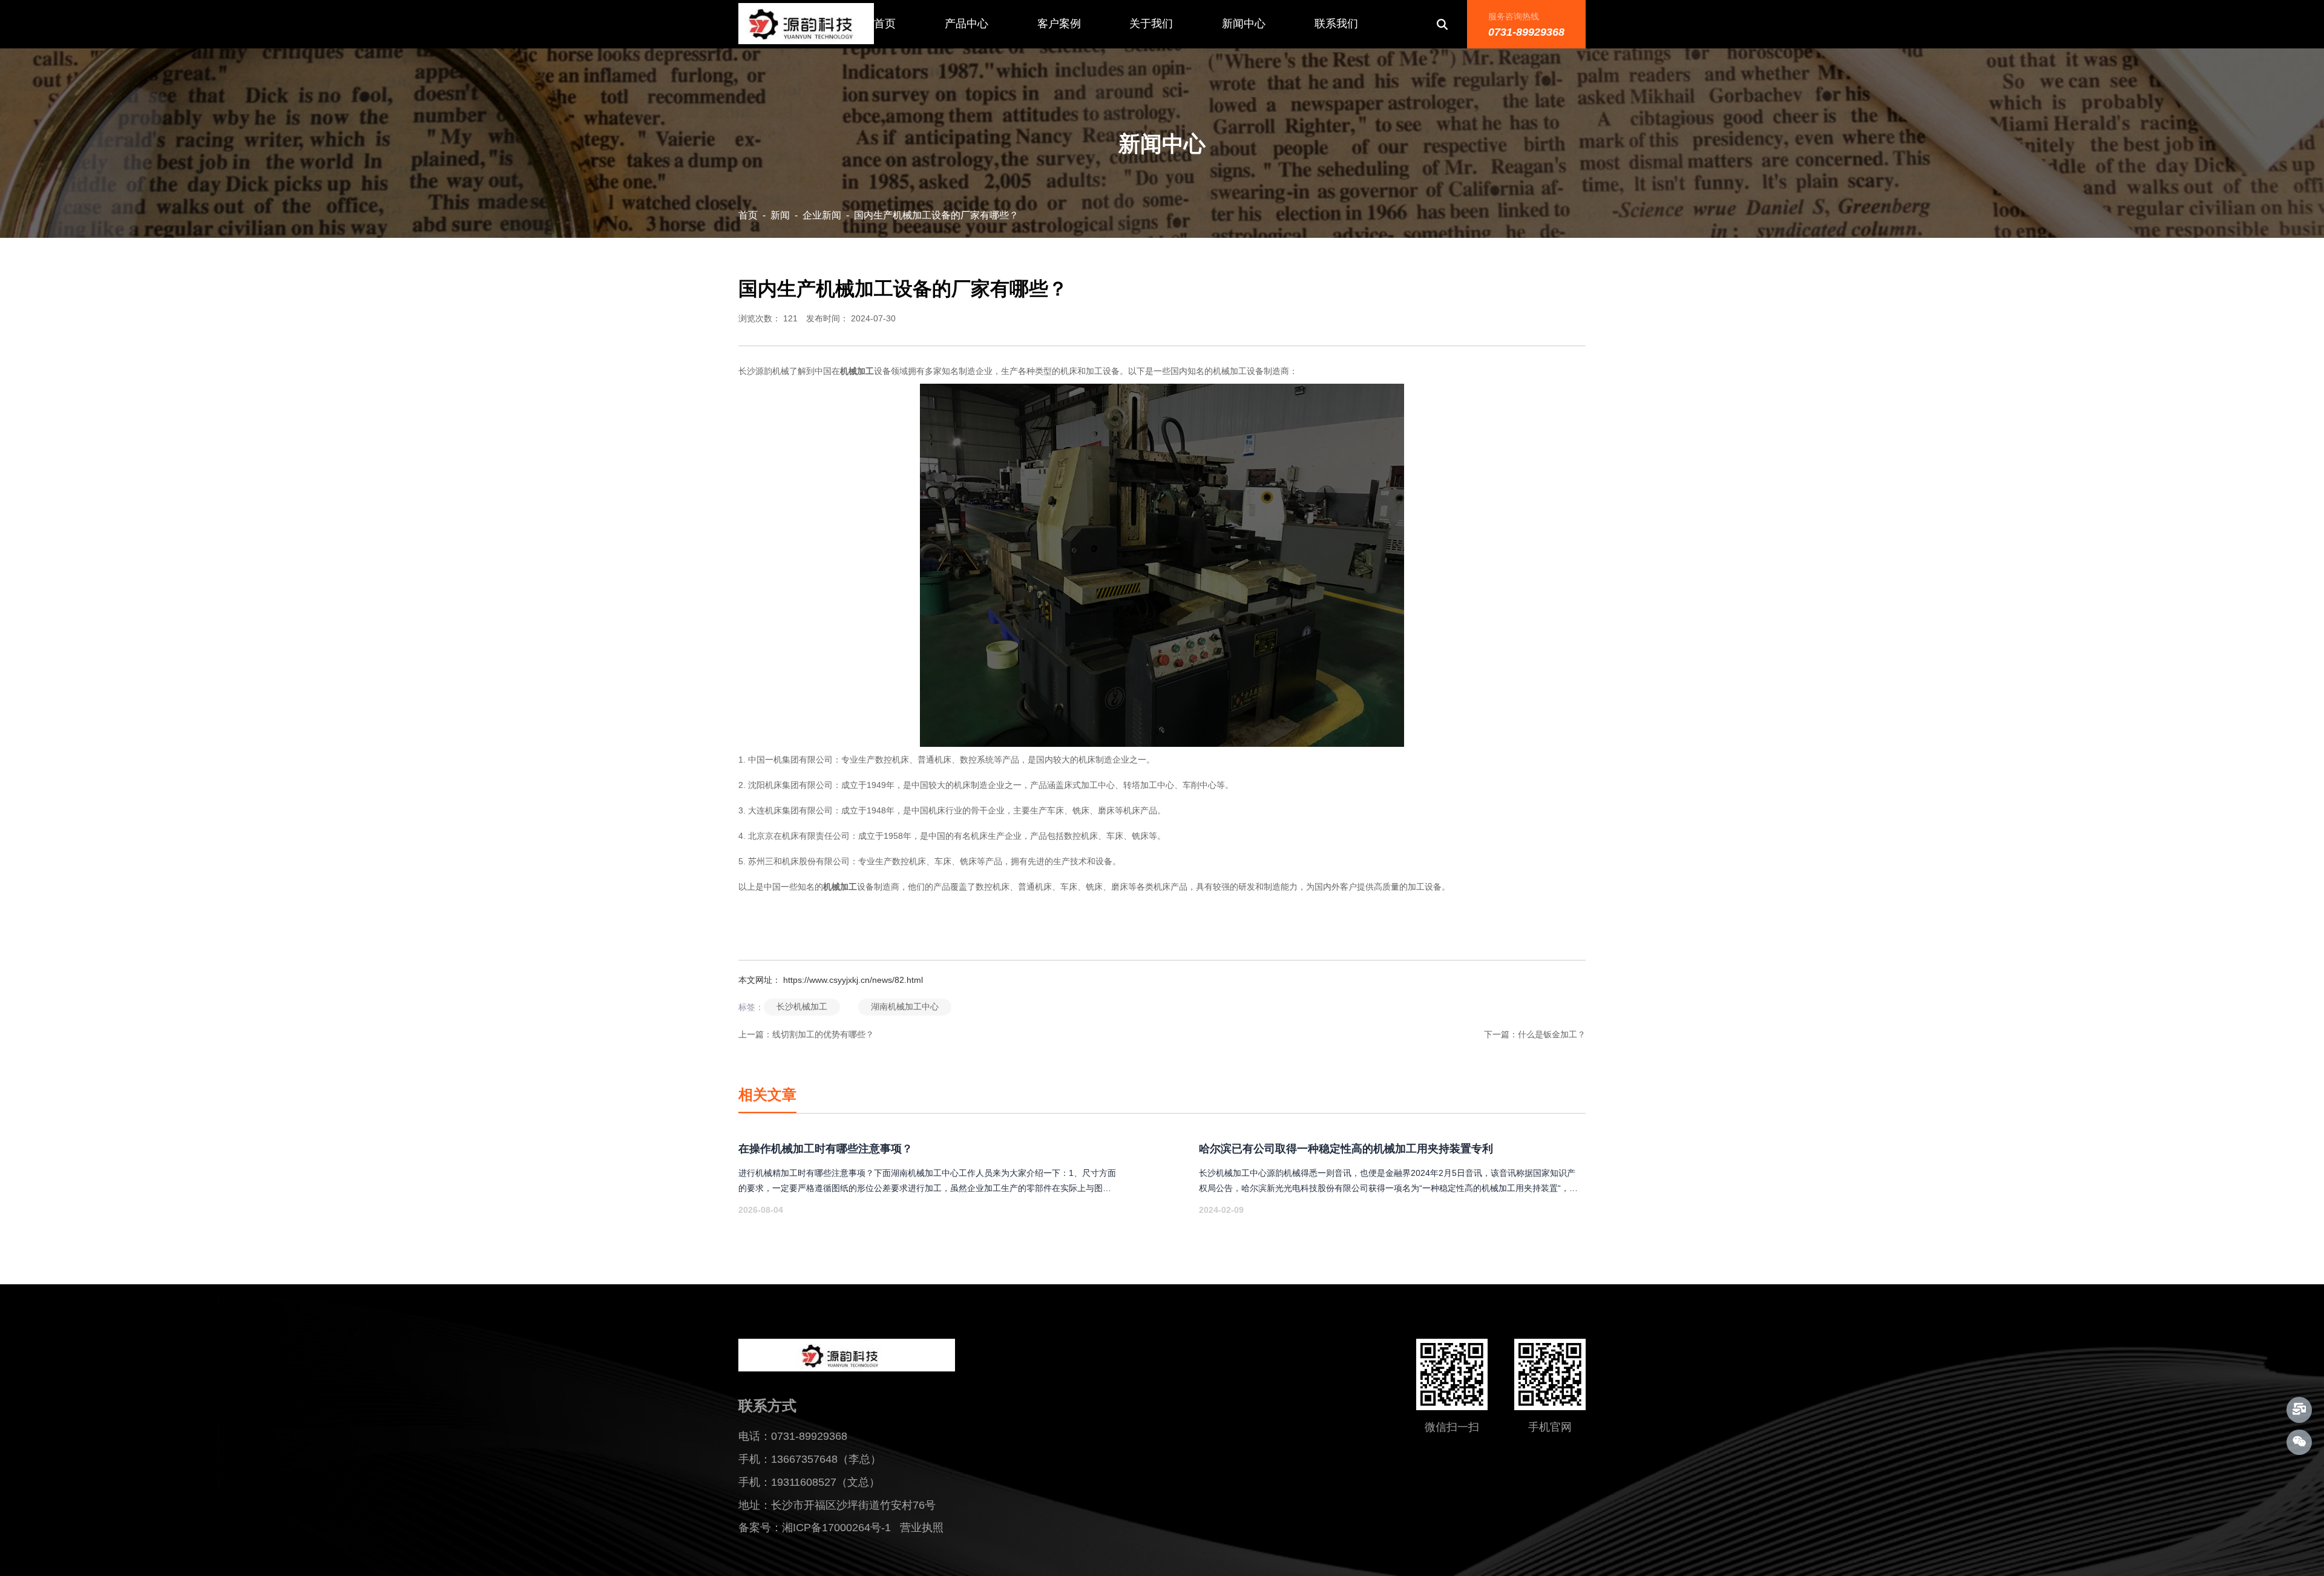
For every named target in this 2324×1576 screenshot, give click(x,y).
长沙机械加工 (802, 1006)
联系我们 (1336, 24)
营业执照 (928, 1528)
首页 (885, 24)
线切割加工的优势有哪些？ (823, 1034)
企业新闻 (822, 215)
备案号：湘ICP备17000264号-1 (815, 1528)
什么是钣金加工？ (1552, 1034)
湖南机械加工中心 (905, 1006)
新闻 (780, 215)
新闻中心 (1244, 24)
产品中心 (967, 24)
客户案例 (1059, 24)
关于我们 (1151, 24)
